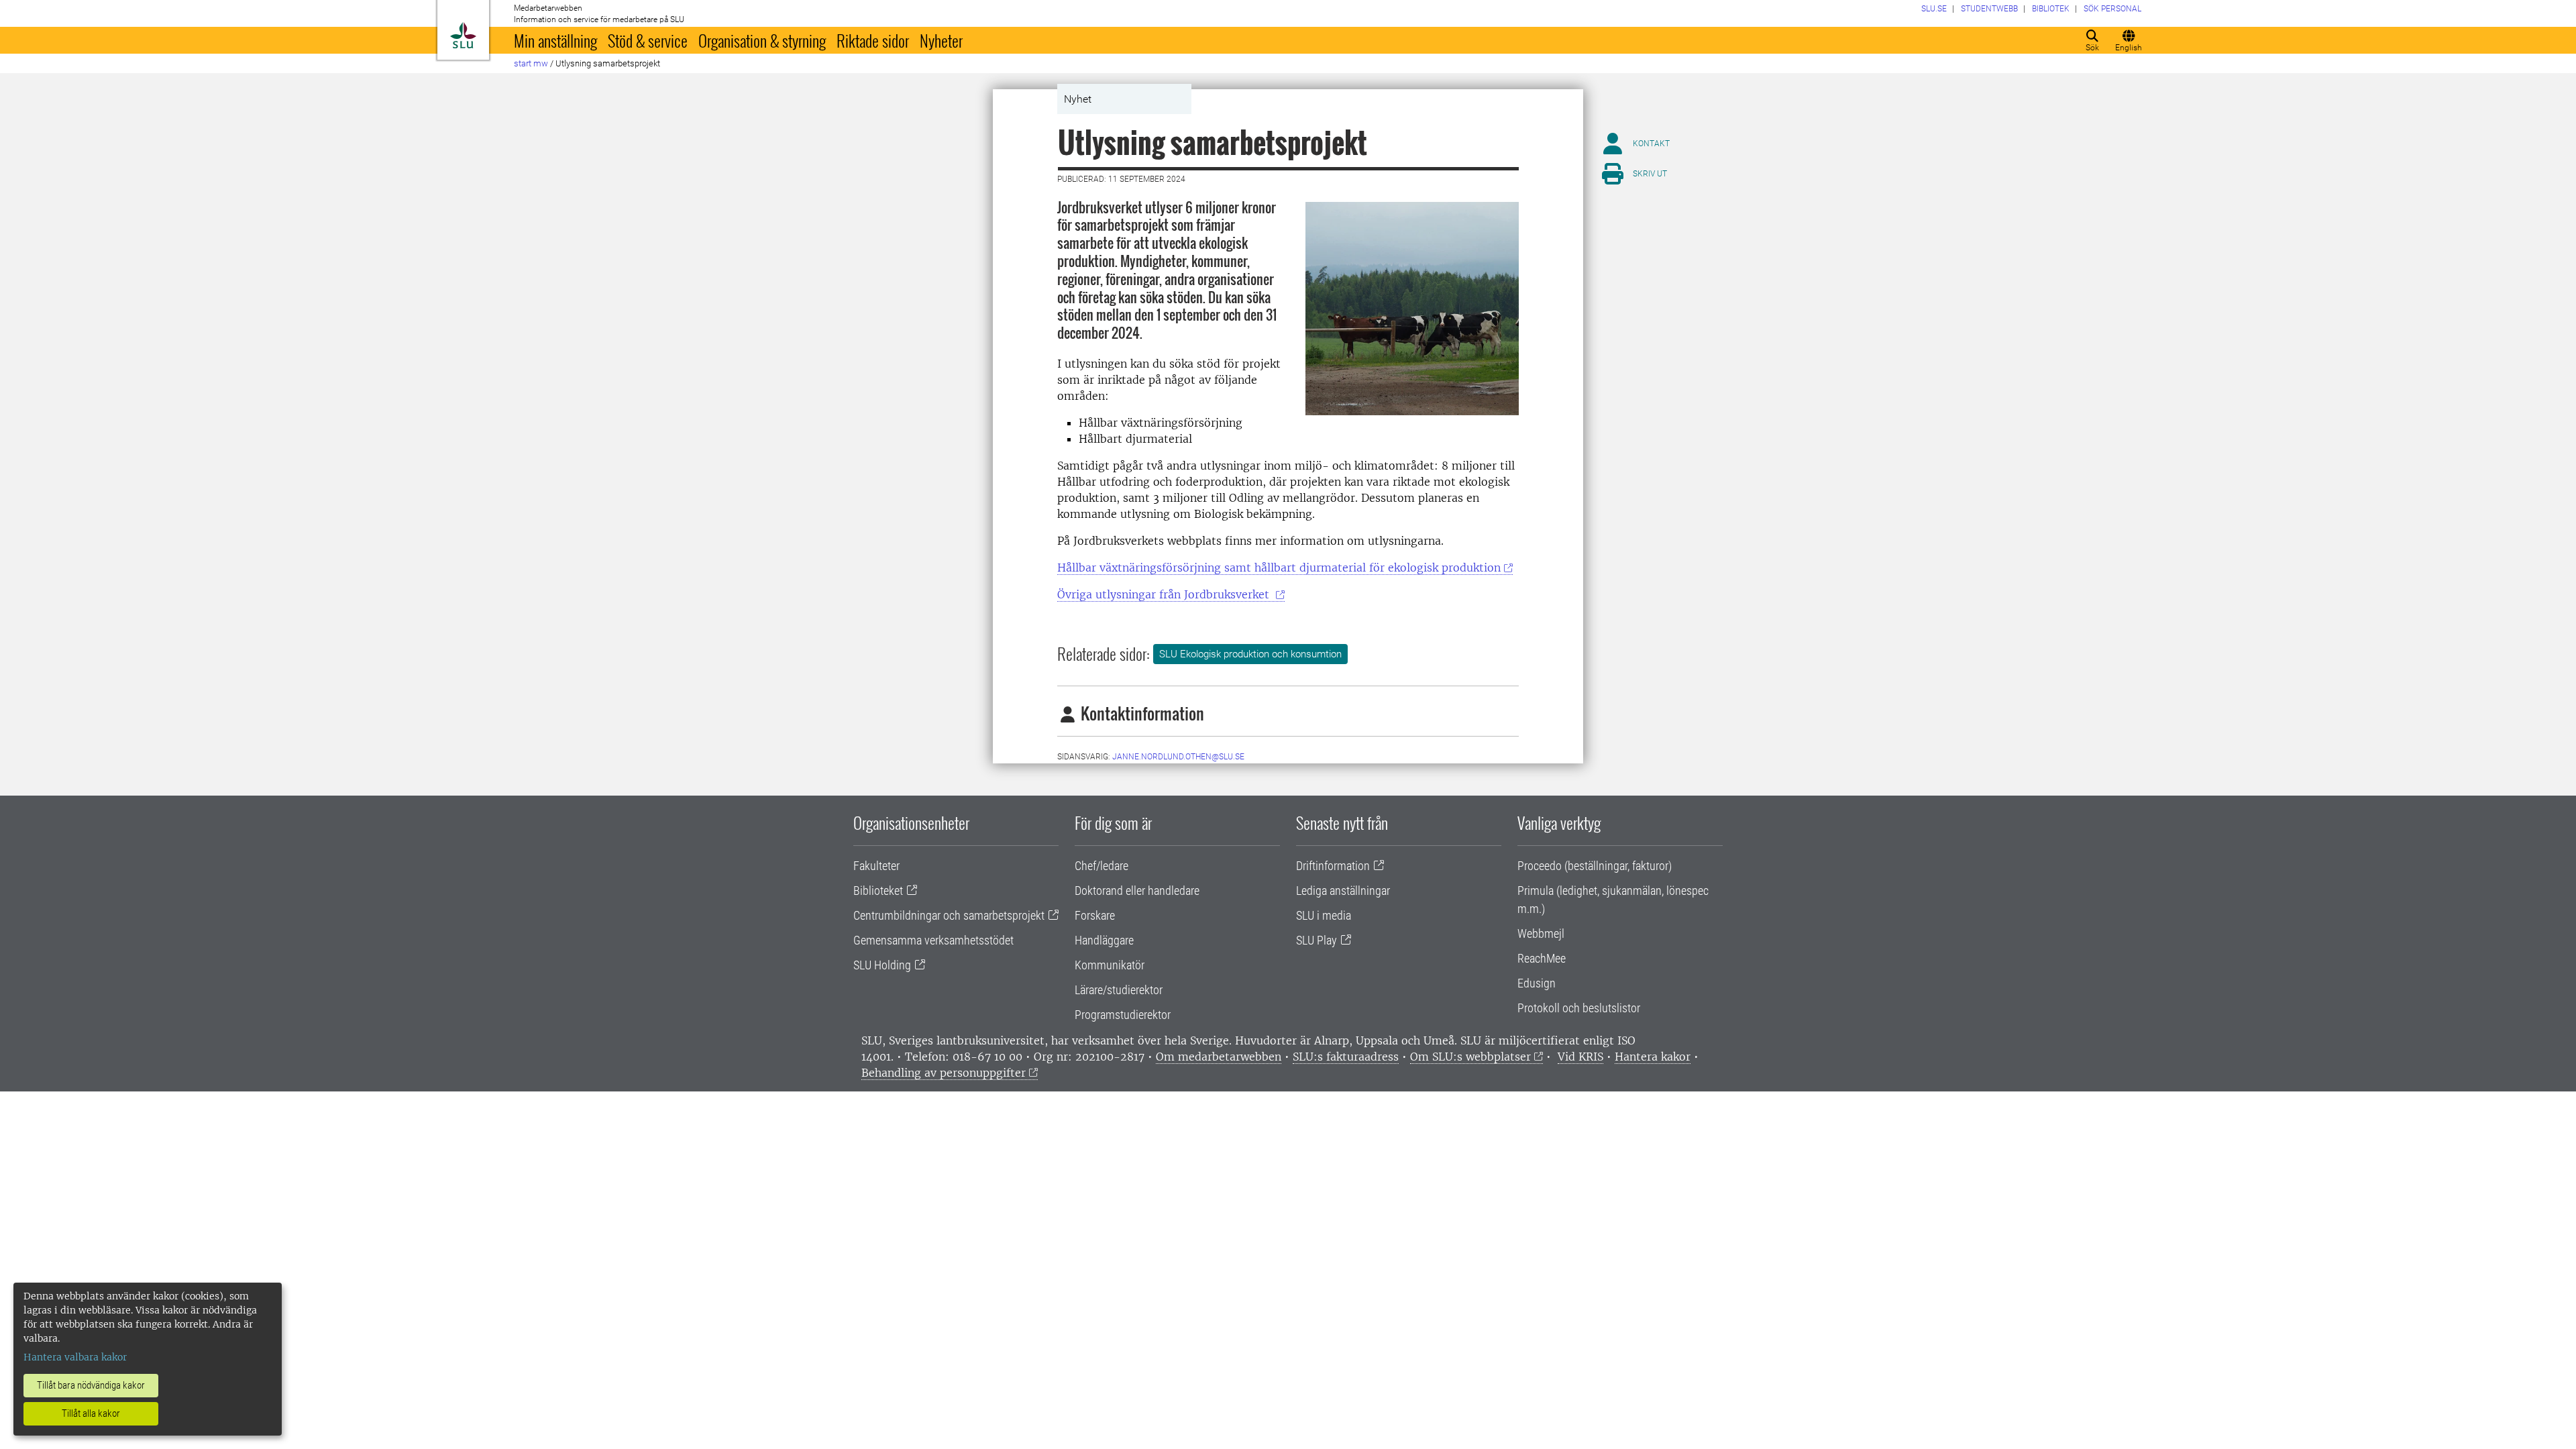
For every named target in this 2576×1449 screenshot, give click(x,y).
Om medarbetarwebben (1219, 1057)
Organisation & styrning (762, 40)
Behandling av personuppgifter (944, 1073)
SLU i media (1324, 915)
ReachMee (1542, 958)
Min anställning (555, 40)
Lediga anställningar (1343, 891)
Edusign (1537, 983)
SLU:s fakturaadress (1346, 1057)
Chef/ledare (1102, 866)
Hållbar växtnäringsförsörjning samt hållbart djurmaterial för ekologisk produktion (1279, 568)
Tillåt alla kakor (91, 1413)
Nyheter (941, 40)
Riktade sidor (873, 40)
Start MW (531, 63)
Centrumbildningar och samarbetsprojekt (949, 915)
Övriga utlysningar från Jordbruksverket (1165, 594)
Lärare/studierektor (1119, 990)
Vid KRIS (1580, 1057)
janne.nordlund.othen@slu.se (1178, 757)
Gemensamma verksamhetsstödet (933, 940)
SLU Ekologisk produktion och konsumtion (1250, 654)
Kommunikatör (1110, 965)
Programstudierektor (1123, 1015)
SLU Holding (882, 965)
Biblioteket (878, 891)
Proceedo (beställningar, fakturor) (1595, 866)
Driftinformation (1333, 866)
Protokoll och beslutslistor (1579, 1008)
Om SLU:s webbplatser (1470, 1057)
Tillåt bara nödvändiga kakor (91, 1385)
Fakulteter (876, 866)
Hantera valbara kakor (75, 1357)
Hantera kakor (1653, 1057)
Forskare (1095, 915)
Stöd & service (648, 40)
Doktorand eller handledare (1137, 891)
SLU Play (1317, 940)
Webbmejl (1541, 933)
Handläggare (1104, 940)
